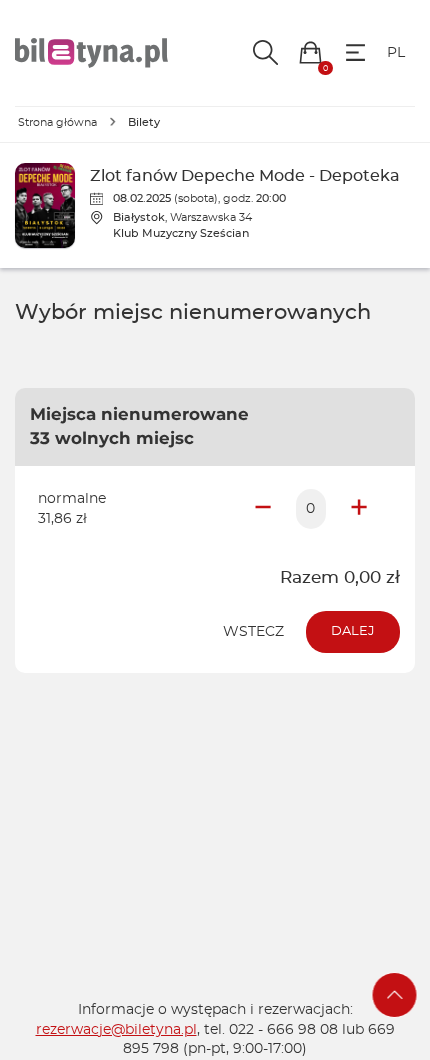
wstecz (253, 632)
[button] (310, 52)
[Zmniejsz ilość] (263, 509)
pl (396, 53)
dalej (353, 631)
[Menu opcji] (355, 52)
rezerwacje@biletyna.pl (116, 1030)
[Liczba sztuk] (311, 509)
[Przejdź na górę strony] (395, 995)
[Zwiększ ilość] (359, 509)
